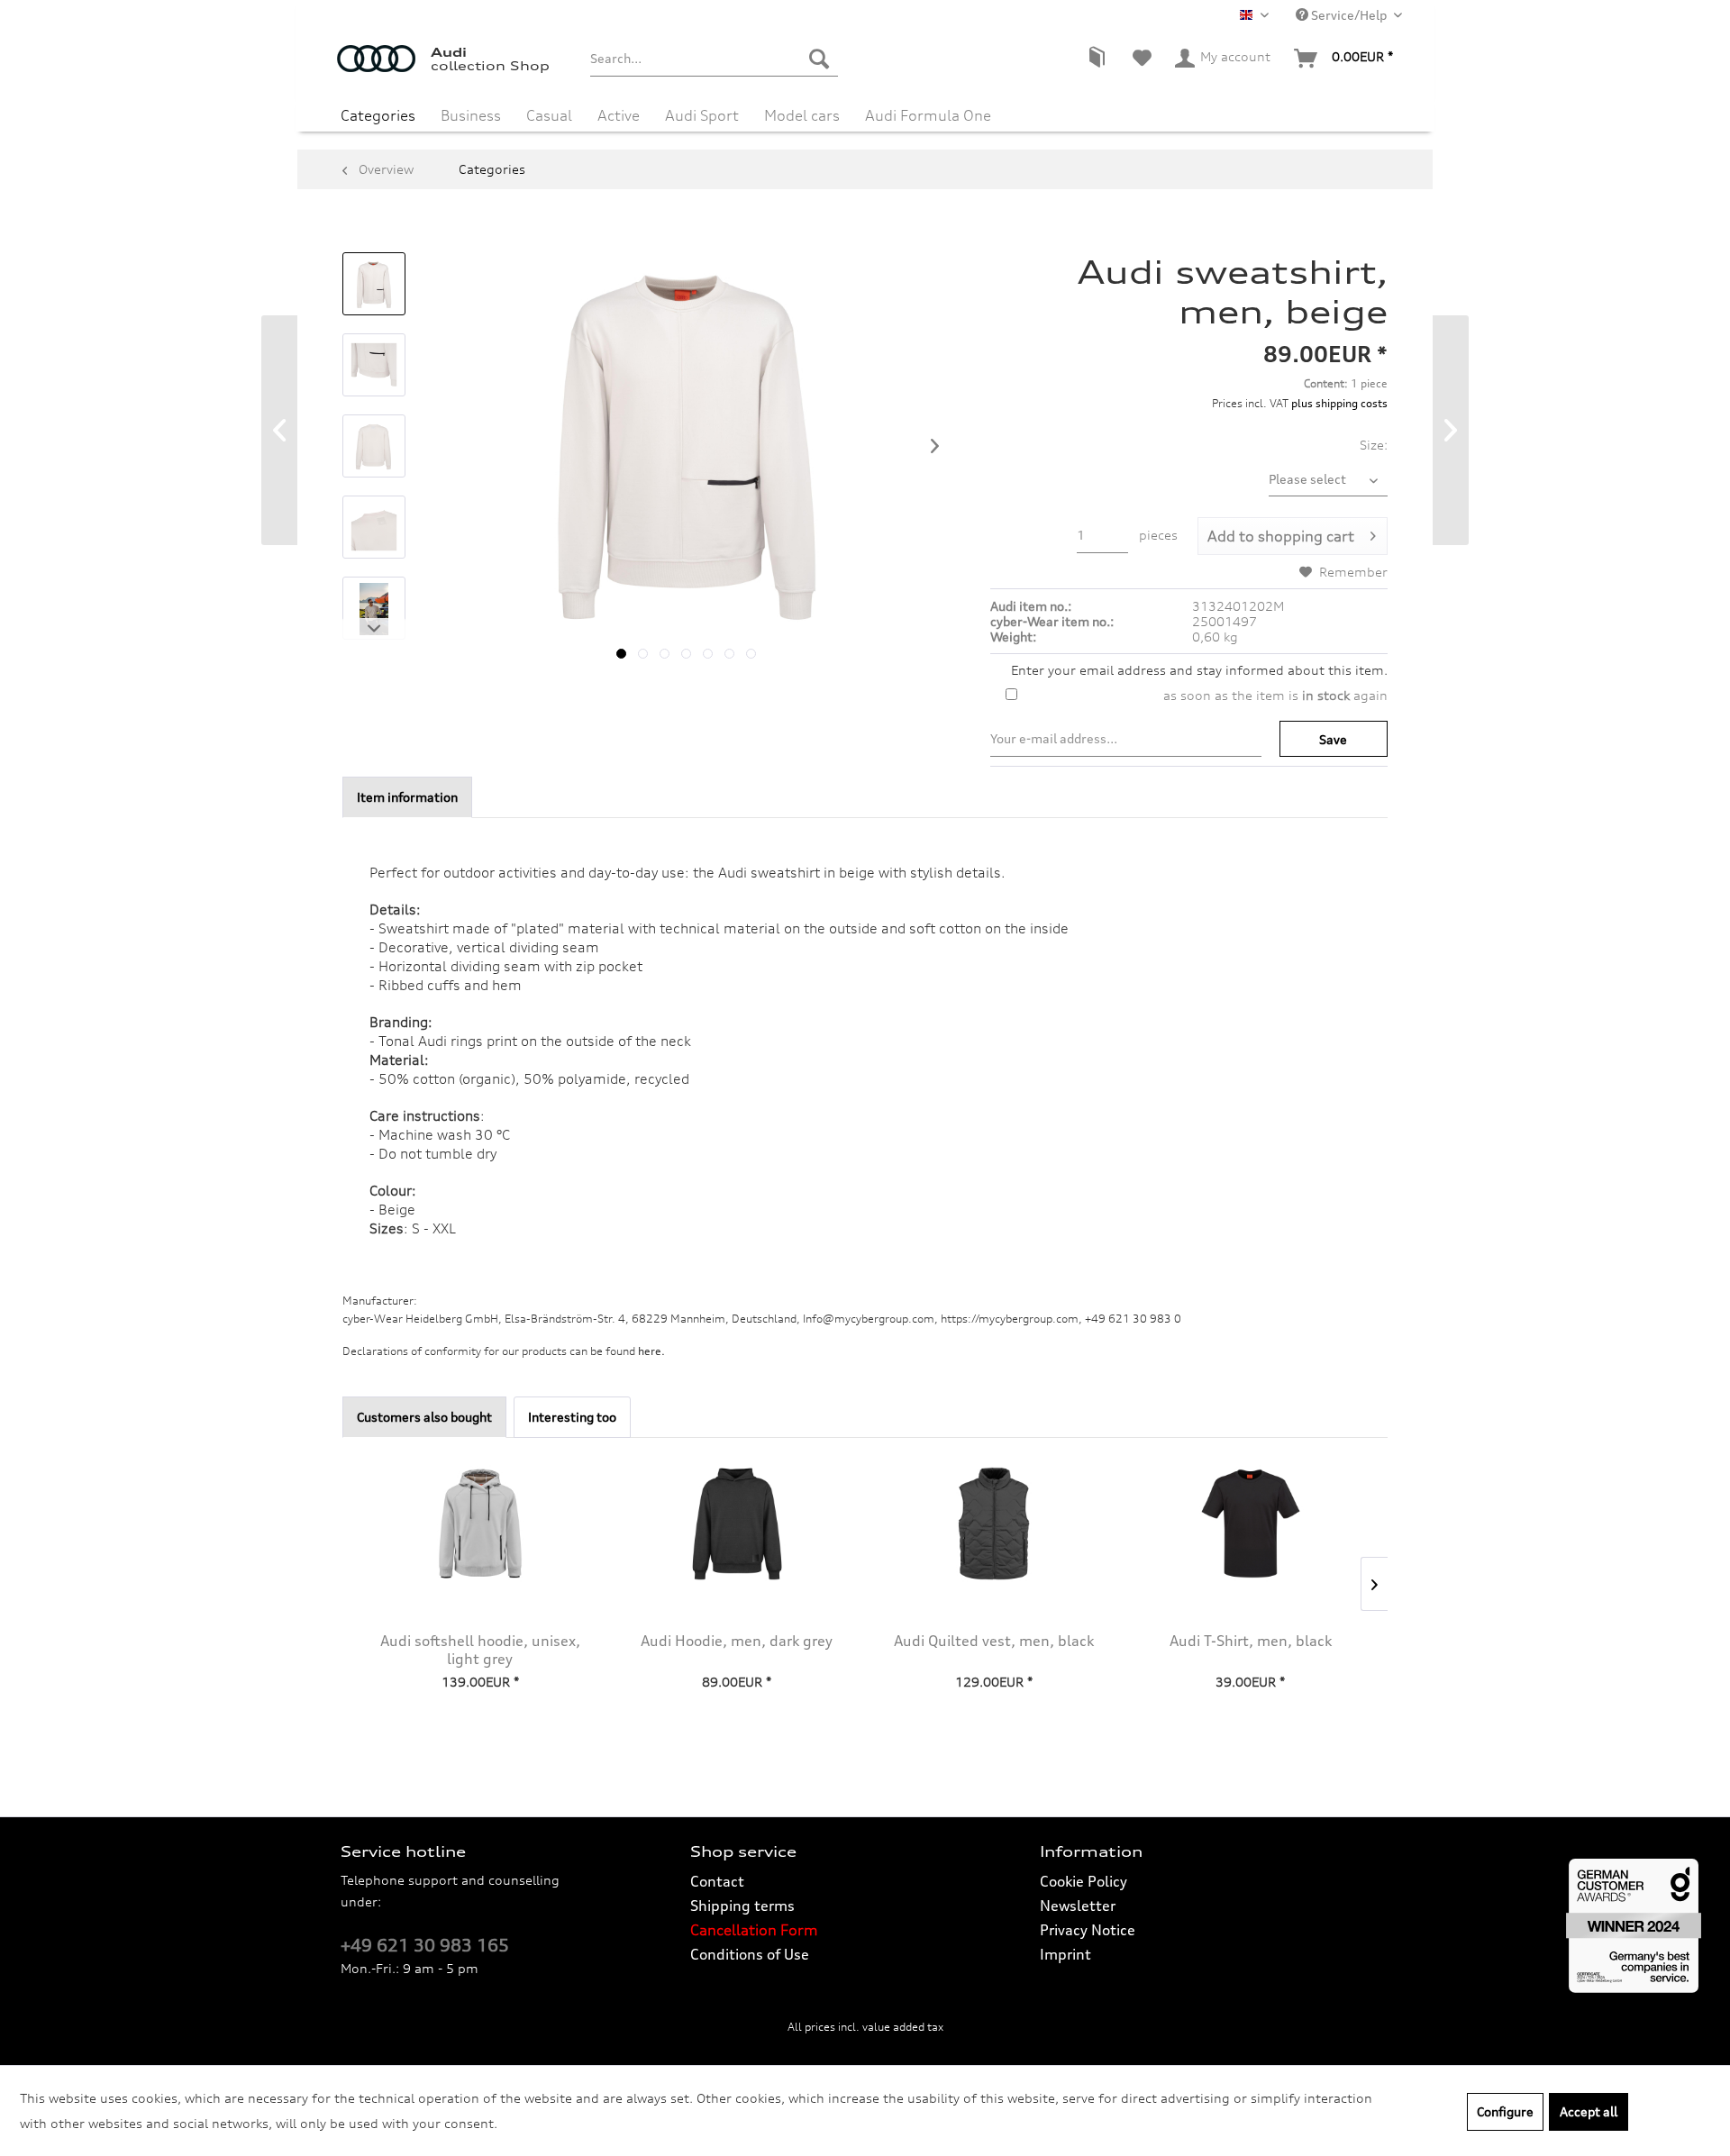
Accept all (1589, 2111)
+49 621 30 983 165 (425, 1945)
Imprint (1065, 1954)
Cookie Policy (1084, 1881)
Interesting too (572, 1417)
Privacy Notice (1088, 1930)
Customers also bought (424, 1417)
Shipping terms (742, 1906)
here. (651, 1351)
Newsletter (1078, 1906)
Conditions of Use (750, 1954)
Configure (1505, 2111)
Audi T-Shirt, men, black (1251, 1641)
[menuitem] (714, 59)
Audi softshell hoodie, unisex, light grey (480, 1650)
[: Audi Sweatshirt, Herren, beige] (374, 284)
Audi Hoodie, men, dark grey (737, 1641)
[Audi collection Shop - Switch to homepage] (384, 68)
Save (1333, 739)
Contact (717, 1881)
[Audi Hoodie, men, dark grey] (737, 1524)
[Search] (819, 59)
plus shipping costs (1339, 403)
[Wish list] (1142, 59)
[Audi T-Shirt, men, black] (1250, 1524)
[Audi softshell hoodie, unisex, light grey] (480, 1524)
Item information (407, 797)
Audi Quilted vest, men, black (994, 1641)
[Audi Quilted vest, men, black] (993, 1524)
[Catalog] (1097, 59)
